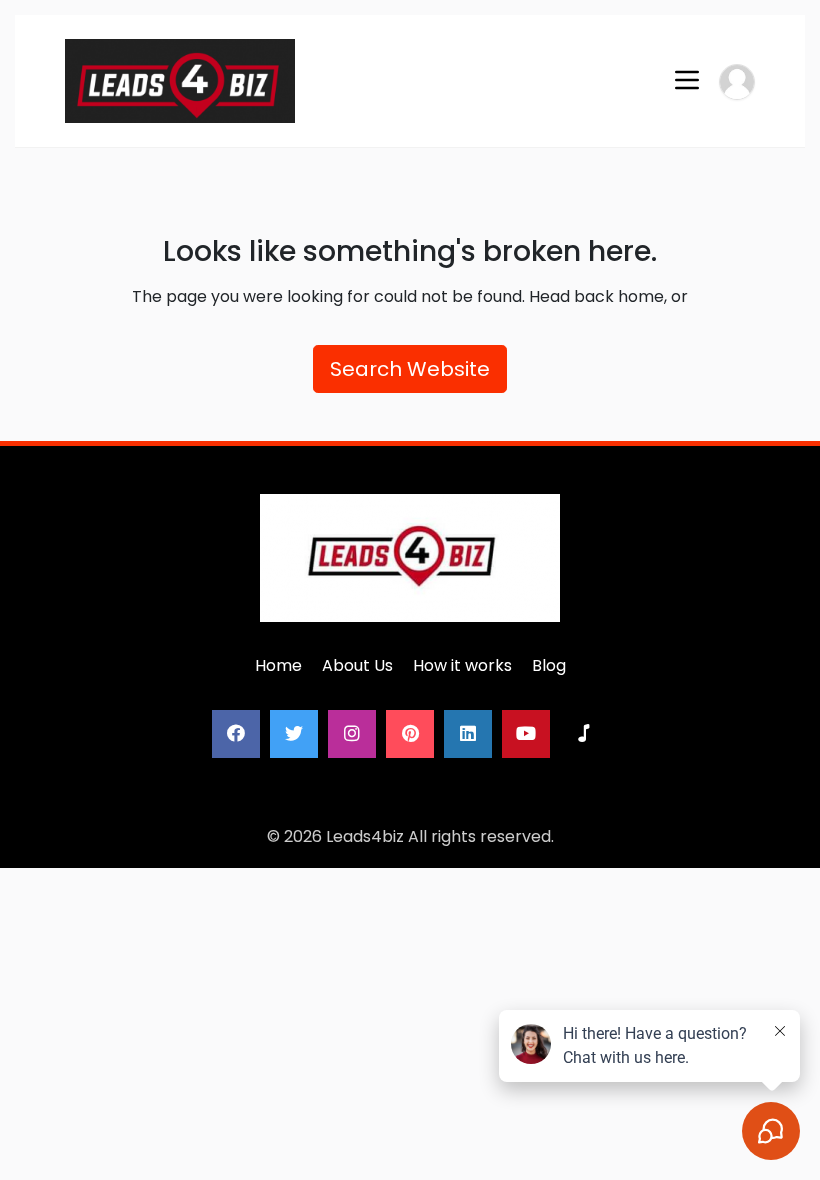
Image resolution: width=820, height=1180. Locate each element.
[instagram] (352, 734)
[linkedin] (468, 734)
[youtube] (526, 734)
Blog (549, 665)
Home (278, 665)
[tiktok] (584, 734)
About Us (357, 665)
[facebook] (236, 734)
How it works (462, 665)
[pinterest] (410, 734)
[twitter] (294, 734)
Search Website (410, 369)
